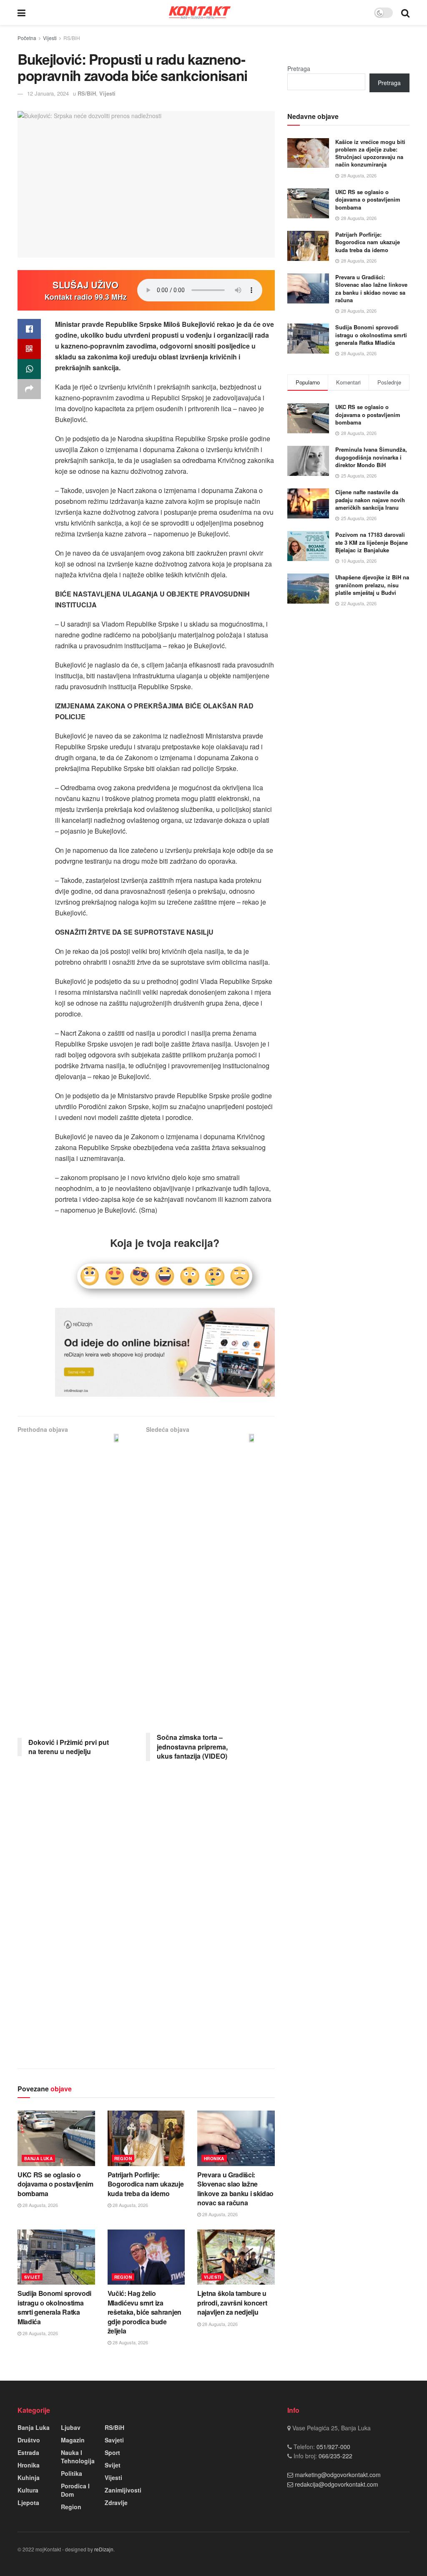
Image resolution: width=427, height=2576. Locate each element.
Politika (72, 2473)
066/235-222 (335, 2456)
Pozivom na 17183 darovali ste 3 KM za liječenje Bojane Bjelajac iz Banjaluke (372, 542)
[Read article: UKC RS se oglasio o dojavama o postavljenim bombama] (56, 2138)
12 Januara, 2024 (48, 93)
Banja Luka (38, 2159)
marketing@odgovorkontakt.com (338, 2475)
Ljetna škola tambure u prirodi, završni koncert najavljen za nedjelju (232, 2303)
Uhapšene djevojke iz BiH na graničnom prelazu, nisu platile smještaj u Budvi (372, 585)
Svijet (32, 2277)
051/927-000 (333, 2447)
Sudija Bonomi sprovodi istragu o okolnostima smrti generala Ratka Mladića (54, 2307)
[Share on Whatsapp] (29, 369)
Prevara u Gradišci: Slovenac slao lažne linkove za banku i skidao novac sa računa (235, 2189)
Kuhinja (29, 2477)
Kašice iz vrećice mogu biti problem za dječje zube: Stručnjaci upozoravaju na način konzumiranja (370, 153)
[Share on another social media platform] (29, 389)
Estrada (28, 2452)
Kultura (28, 2490)
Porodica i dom (75, 2490)
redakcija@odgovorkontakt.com (337, 2484)
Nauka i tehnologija (78, 2457)
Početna (27, 38)
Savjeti (114, 2440)
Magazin (73, 2440)
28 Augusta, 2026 (40, 2205)
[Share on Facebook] (29, 329)
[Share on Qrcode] (29, 349)
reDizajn (104, 2549)
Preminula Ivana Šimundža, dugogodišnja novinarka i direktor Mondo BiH (371, 457)
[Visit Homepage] (200, 12)
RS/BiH (72, 38)
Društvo (29, 2440)
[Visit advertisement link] (165, 1352)
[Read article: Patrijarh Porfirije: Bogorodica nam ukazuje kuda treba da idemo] (146, 2138)
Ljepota (28, 2503)
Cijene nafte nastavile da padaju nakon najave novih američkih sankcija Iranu (370, 499)
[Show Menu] (21, 13)
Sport (112, 2452)
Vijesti (50, 38)
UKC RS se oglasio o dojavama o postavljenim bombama (55, 2184)
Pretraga (299, 68)
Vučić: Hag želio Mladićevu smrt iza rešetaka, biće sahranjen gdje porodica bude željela (144, 2312)
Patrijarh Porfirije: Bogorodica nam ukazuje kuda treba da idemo (146, 2184)
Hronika (214, 2159)
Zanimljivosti (123, 2490)
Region (123, 2159)
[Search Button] (405, 13)
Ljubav (71, 2427)
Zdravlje (116, 2503)
